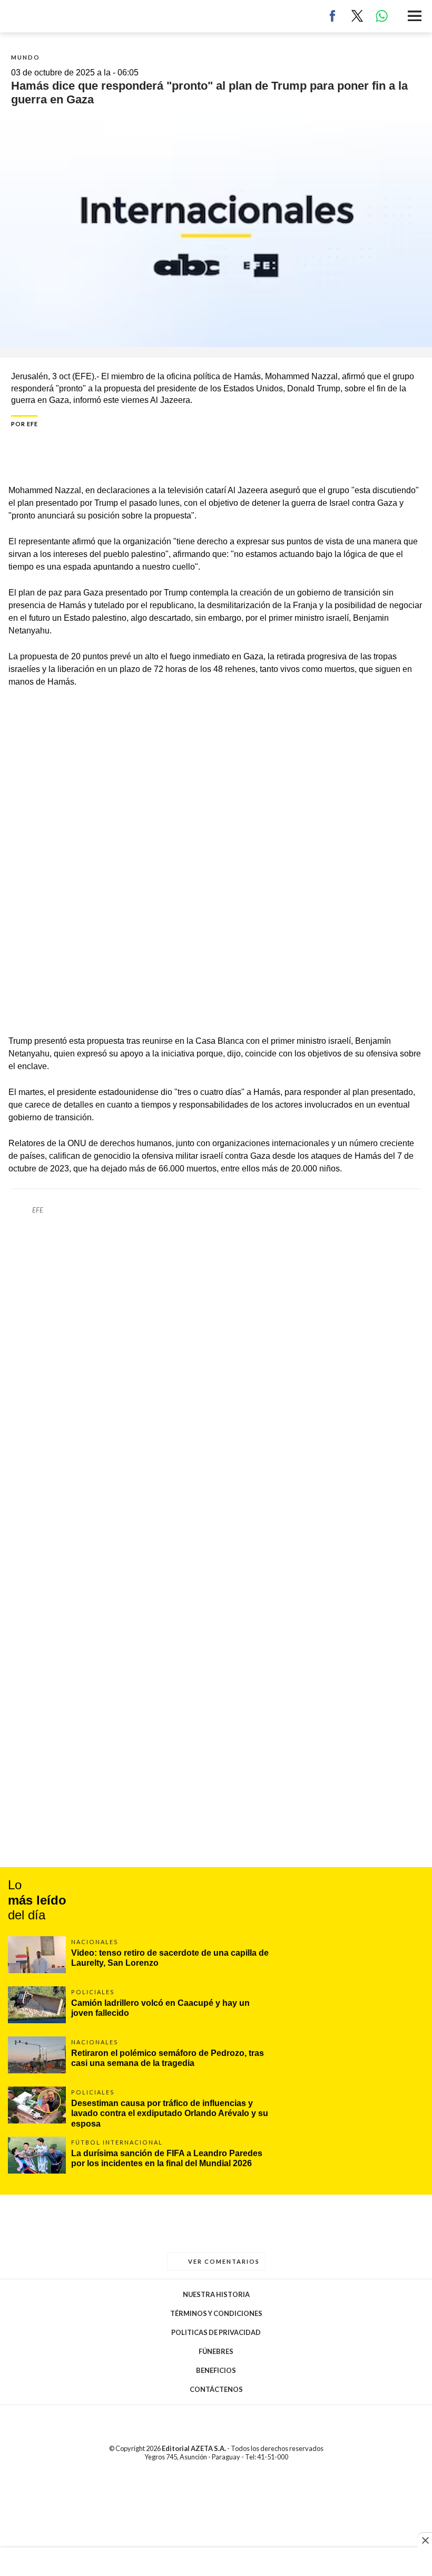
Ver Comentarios (223, 2261)
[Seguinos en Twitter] (207, 2477)
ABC (25, 16)
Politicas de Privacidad (216, 2332)
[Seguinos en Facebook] (190, 2477)
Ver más (216, 1957)
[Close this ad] (425, 2540)
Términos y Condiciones (216, 2313)
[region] (216, 2563)
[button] (415, 17)
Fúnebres (216, 2351)
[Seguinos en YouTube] (225, 2477)
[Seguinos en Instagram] (242, 2477)
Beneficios (216, 2370)
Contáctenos (216, 2389)
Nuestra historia (216, 2294)
